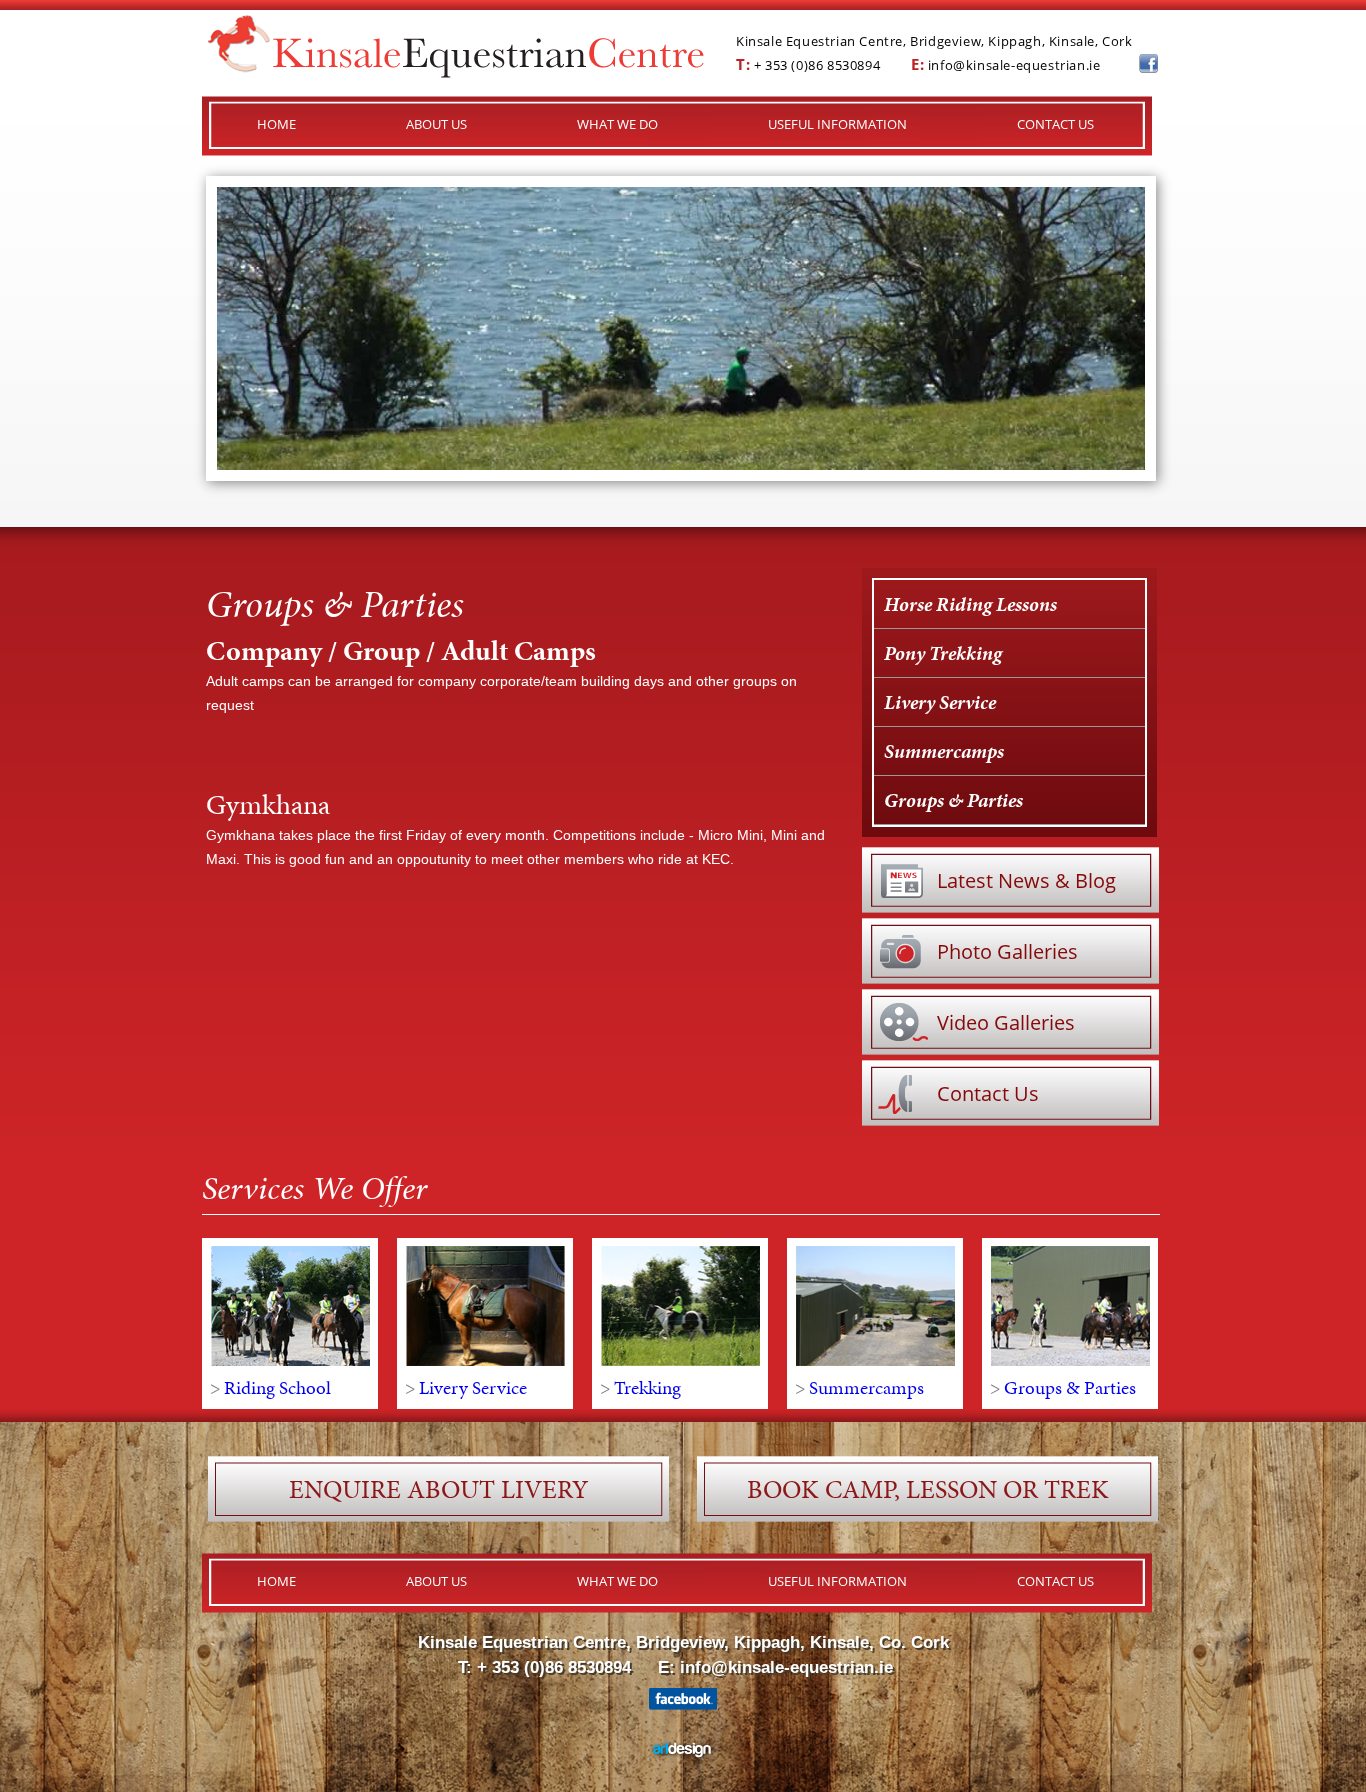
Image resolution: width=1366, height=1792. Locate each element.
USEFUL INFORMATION (837, 124)
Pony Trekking (943, 653)
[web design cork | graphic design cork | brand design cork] (683, 1756)
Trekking (647, 1387)
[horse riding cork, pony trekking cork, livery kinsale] (456, 73)
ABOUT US (436, 124)
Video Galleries (1006, 1022)
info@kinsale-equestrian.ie (1014, 65)
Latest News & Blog (1026, 880)
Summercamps (944, 751)
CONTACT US (1055, 124)
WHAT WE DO (617, 124)
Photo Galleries (1007, 951)
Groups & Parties (953, 800)
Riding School (277, 1387)
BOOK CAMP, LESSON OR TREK (928, 1489)
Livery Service (940, 702)
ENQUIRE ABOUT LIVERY (438, 1489)
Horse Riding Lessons (970, 604)
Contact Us (988, 1093)
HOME (276, 124)
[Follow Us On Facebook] (1148, 68)
